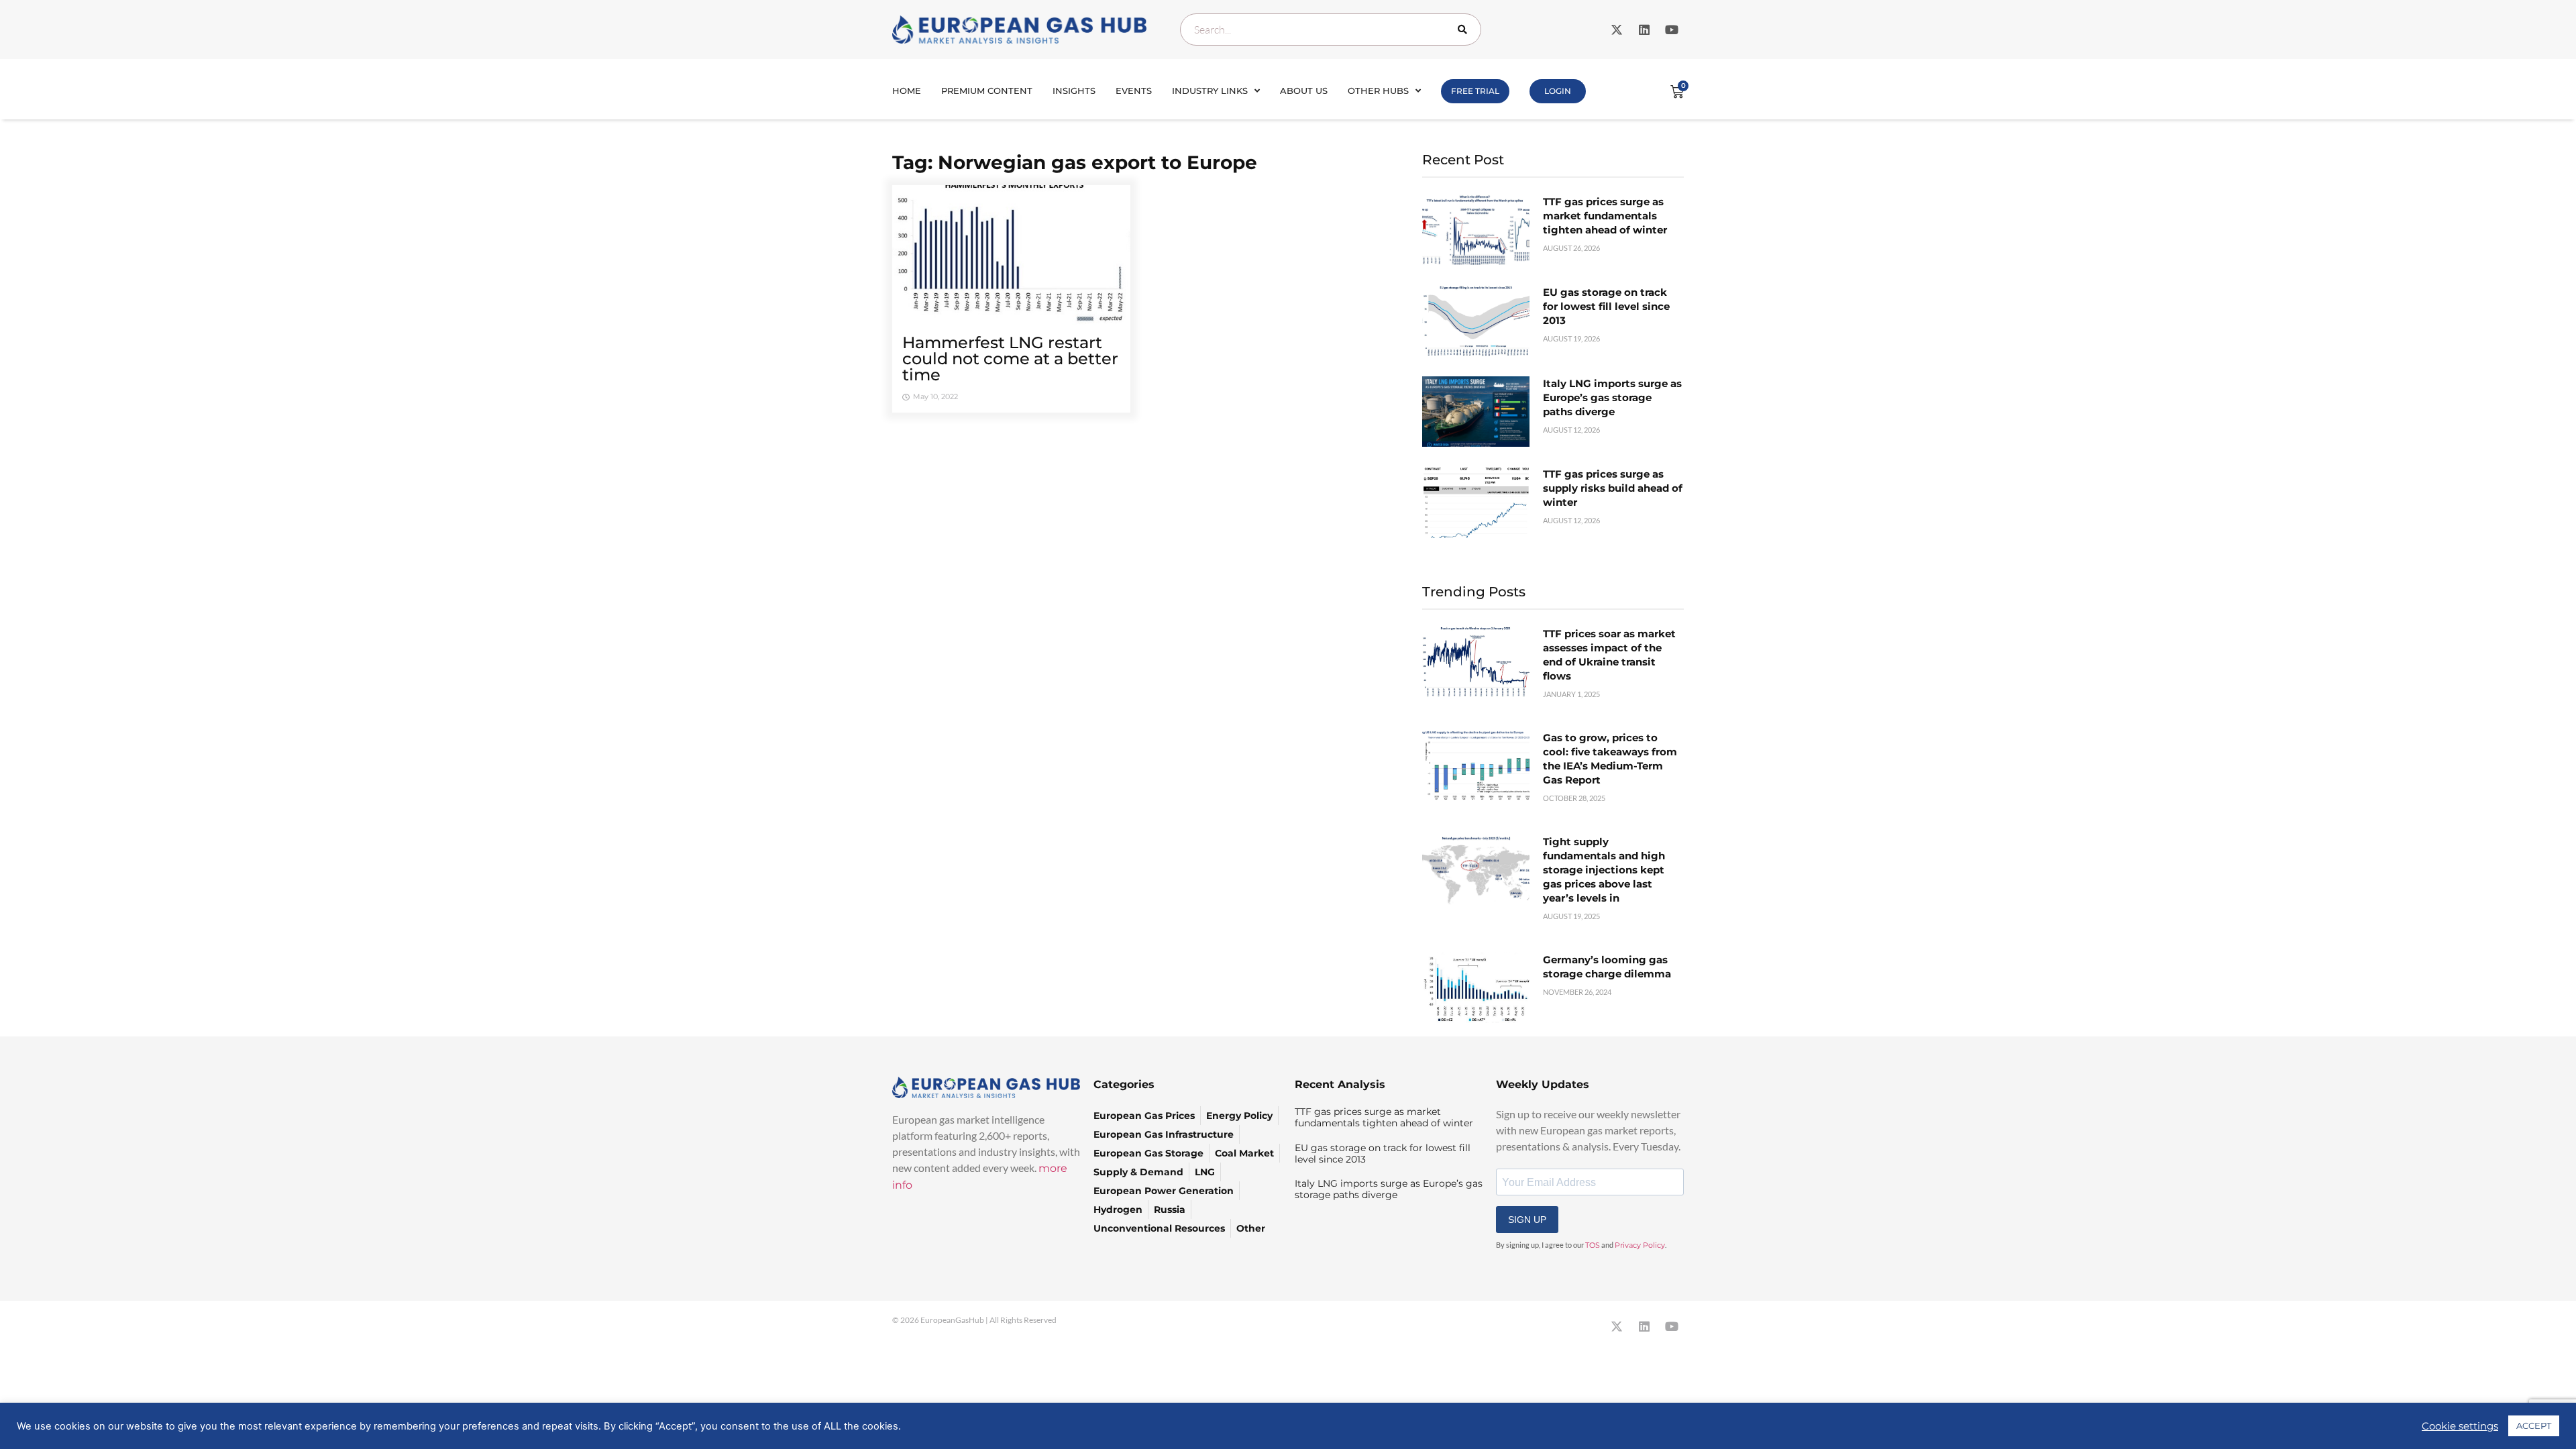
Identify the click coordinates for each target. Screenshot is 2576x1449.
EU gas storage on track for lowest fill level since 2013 (1606, 306)
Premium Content (987, 91)
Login (1558, 91)
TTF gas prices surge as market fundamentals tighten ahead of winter (1605, 216)
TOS (1593, 1245)
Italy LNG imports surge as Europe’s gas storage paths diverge (1612, 397)
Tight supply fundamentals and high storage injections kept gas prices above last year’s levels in (1604, 870)
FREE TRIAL (1475, 91)
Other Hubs (1378, 91)
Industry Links (1210, 91)
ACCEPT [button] (2534, 1426)
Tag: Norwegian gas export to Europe (1075, 162)
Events (1134, 91)
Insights (1074, 91)
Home (907, 91)
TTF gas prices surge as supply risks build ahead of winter (1613, 488)
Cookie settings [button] (2460, 1426)
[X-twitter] (1617, 30)
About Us (1304, 91)
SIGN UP (1527, 1220)
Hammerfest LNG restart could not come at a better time (1010, 359)
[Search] (1465, 30)
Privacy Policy (1640, 1245)
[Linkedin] (1644, 30)
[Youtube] (1672, 30)
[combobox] (1331, 30)
